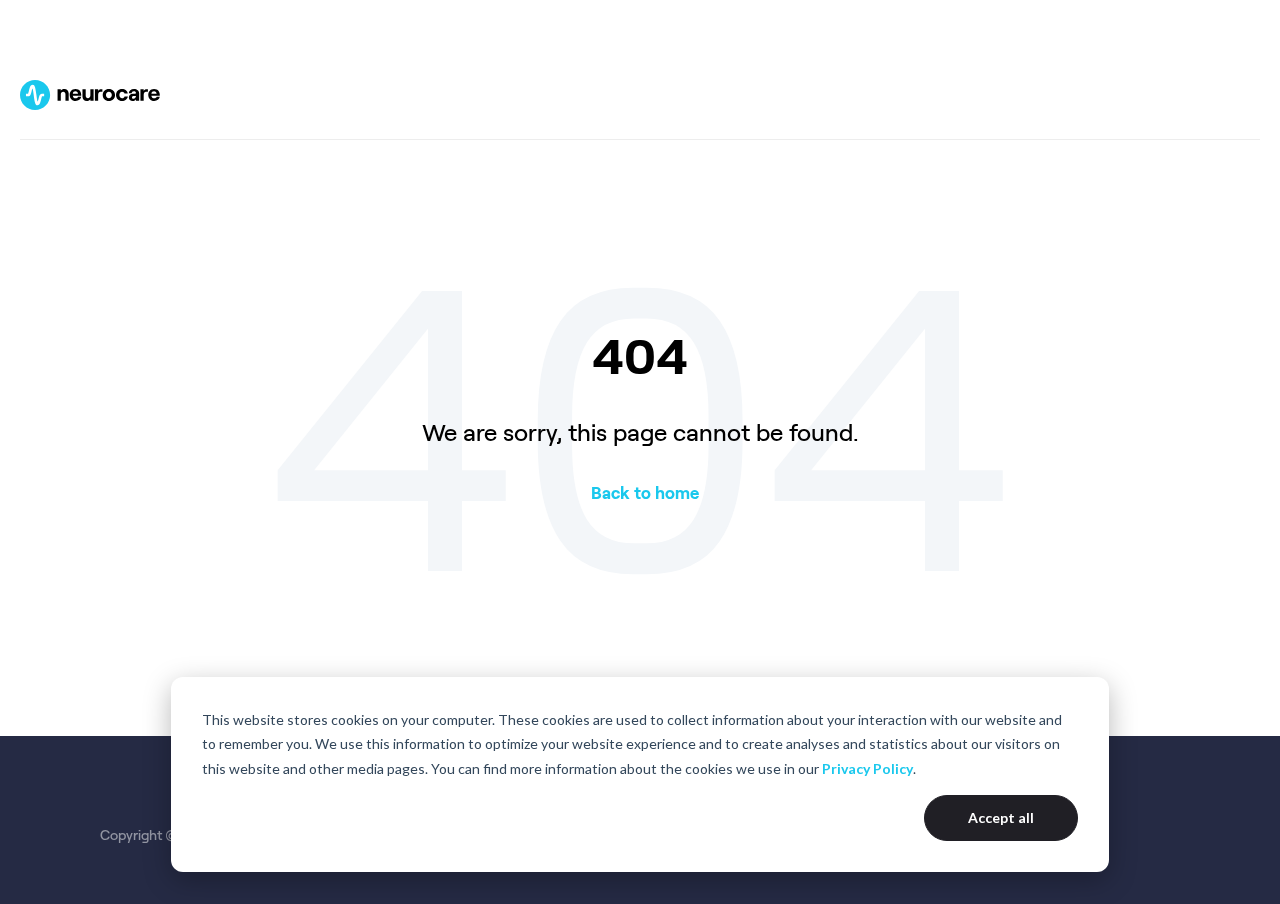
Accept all (1001, 817)
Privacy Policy (867, 768)
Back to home (645, 493)
